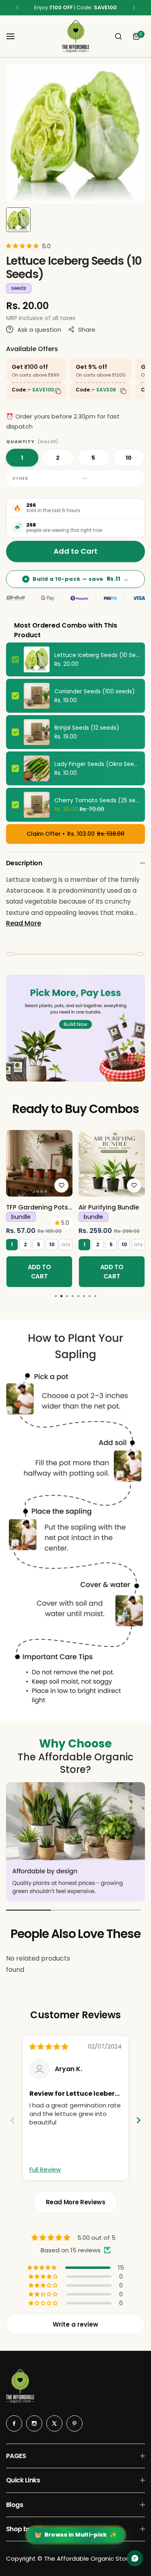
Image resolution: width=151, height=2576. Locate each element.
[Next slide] (139, 2120)
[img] (49, 2047)
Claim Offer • (75, 834)
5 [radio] (93, 458)
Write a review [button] (75, 2324)
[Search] (118, 36)
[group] (75, 134)
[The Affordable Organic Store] (76, 36)
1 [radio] (22, 458)
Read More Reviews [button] (76, 2202)
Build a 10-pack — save (77, 579)
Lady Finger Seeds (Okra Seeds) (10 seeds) (97, 764)
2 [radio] (58, 458)
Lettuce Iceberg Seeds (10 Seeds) (97, 655)
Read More (24, 923)
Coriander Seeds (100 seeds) (95, 691)
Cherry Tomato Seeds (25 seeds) (97, 800)
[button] (17, 8)
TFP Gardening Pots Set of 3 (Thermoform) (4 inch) (37, 1207)
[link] (39, 1163)
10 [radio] (129, 458)
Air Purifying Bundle (109, 1207)
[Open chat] (135, 2558)
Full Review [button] (45, 2169)
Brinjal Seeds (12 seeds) (87, 728)
